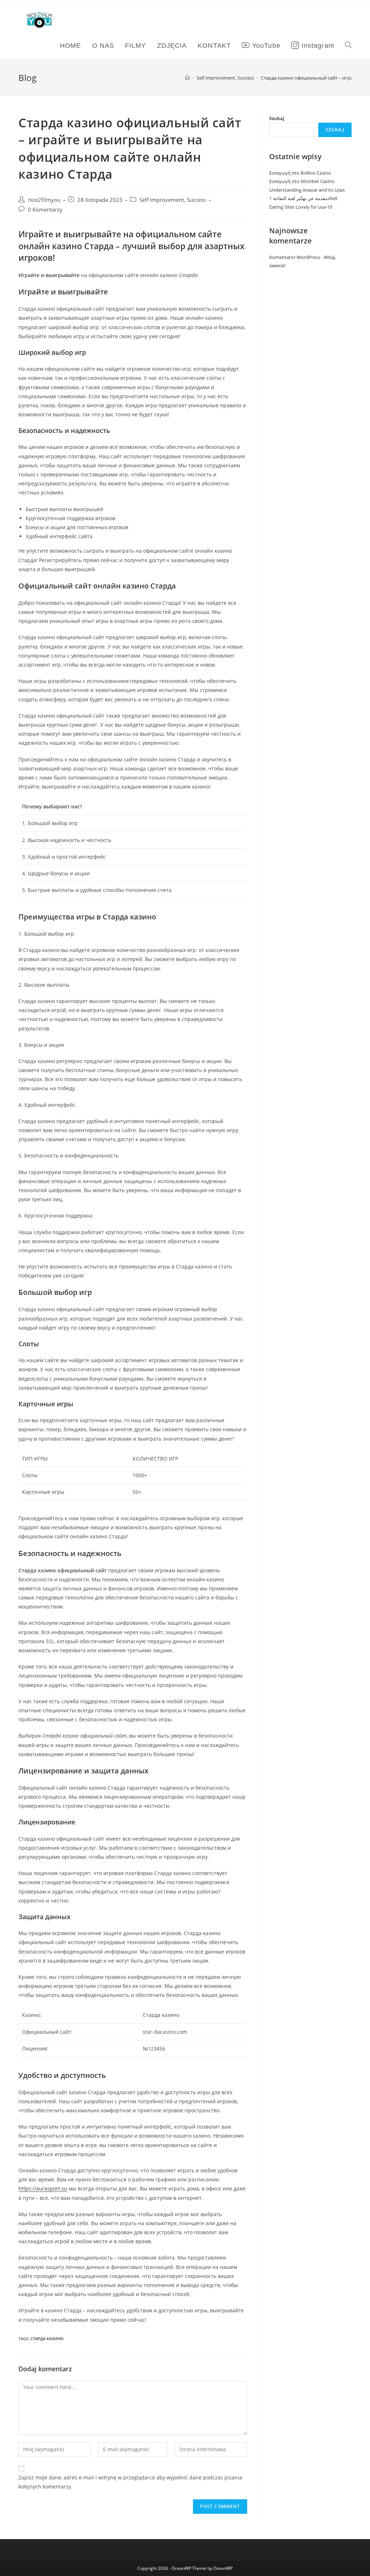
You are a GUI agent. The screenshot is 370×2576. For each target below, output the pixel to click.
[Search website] (348, 46)
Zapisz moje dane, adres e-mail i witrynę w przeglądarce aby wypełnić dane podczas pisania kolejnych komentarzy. (130, 2482)
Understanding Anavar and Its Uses (307, 190)
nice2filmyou (44, 200)
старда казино (47, 2339)
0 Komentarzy (45, 210)
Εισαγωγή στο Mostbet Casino (302, 181)
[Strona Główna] (187, 78)
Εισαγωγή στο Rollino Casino (300, 173)
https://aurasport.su (43, 2188)
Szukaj (277, 118)
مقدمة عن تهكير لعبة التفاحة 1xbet (303, 198)
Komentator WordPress (295, 257)
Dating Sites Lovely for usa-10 (301, 207)
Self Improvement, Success (173, 200)
